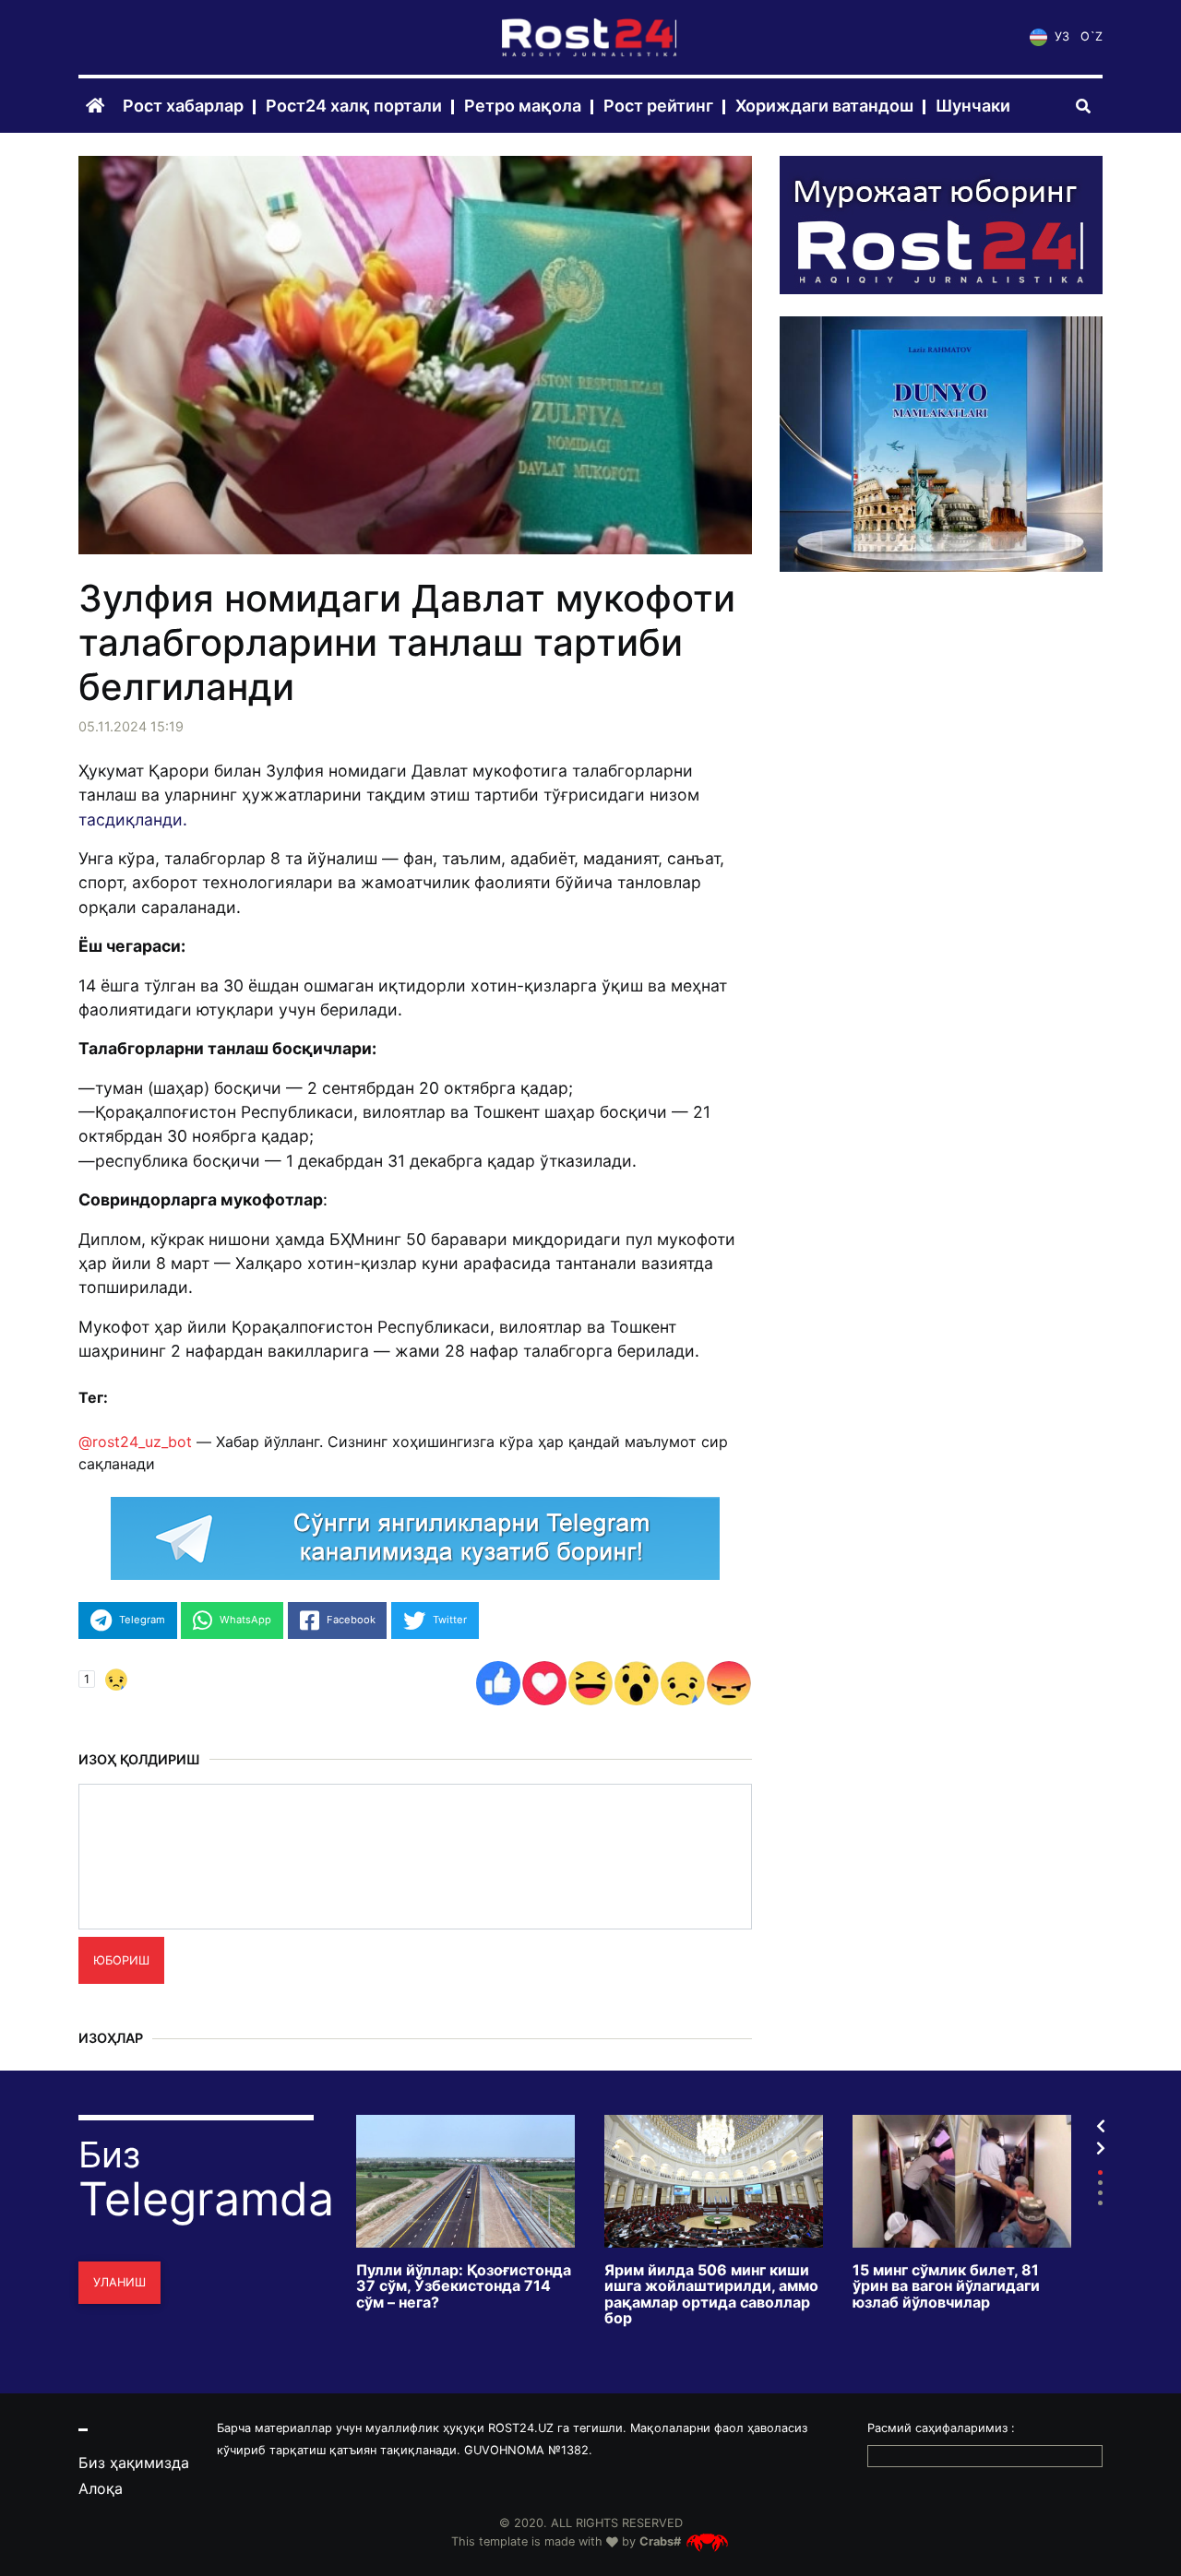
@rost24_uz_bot (135, 1442)
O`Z (1092, 37)
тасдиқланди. (133, 819)
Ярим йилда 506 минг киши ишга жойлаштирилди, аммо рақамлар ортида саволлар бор (711, 2295)
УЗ (1060, 37)
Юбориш (121, 1960)
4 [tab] (1100, 2203)
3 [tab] (1100, 2193)
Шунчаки (973, 107)
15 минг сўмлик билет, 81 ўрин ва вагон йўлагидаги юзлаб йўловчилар (946, 2287)
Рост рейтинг (658, 107)
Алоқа (101, 2488)
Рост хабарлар (183, 107)
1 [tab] (1100, 2172)
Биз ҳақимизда (134, 2463)
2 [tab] (1100, 2183)
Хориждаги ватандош (824, 107)
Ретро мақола (523, 107)
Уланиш (119, 2282)
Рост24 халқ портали (354, 107)
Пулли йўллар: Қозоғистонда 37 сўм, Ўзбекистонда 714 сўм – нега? (464, 2287)
